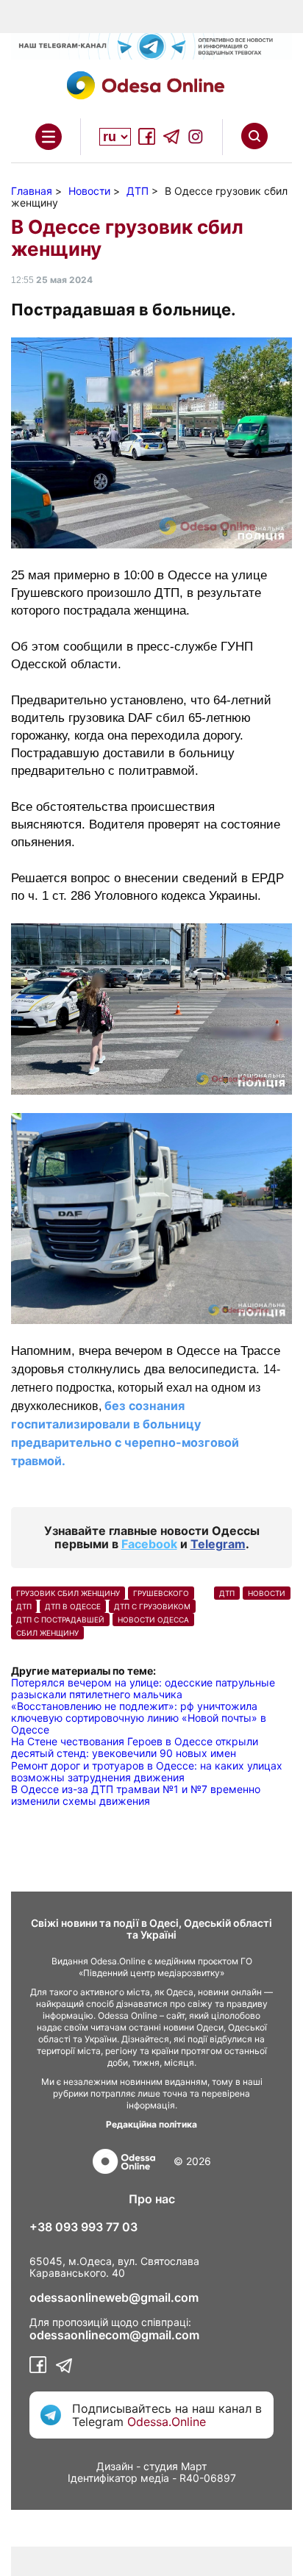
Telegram (218, 1544)
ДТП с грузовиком (152, 1606)
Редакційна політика (151, 2124)
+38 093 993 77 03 (83, 2227)
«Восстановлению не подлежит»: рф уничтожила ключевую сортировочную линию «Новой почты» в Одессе (139, 1718)
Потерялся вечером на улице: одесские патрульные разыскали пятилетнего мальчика (143, 1688)
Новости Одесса (153, 1620)
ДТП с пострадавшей (60, 1620)
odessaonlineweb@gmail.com (114, 2297)
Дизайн (115, 2466)
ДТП (24, 1606)
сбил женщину (47, 1633)
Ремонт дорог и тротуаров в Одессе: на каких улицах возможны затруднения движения (147, 1771)
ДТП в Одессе (73, 1606)
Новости (267, 1593)
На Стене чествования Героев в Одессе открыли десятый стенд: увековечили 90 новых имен (135, 1747)
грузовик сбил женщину (68, 1593)
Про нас (152, 2199)
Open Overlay (49, 137)
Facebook (149, 1544)
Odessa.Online (167, 2422)
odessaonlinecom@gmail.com (114, 2335)
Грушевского (161, 1593)
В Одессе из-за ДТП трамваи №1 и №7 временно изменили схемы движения (136, 1795)
